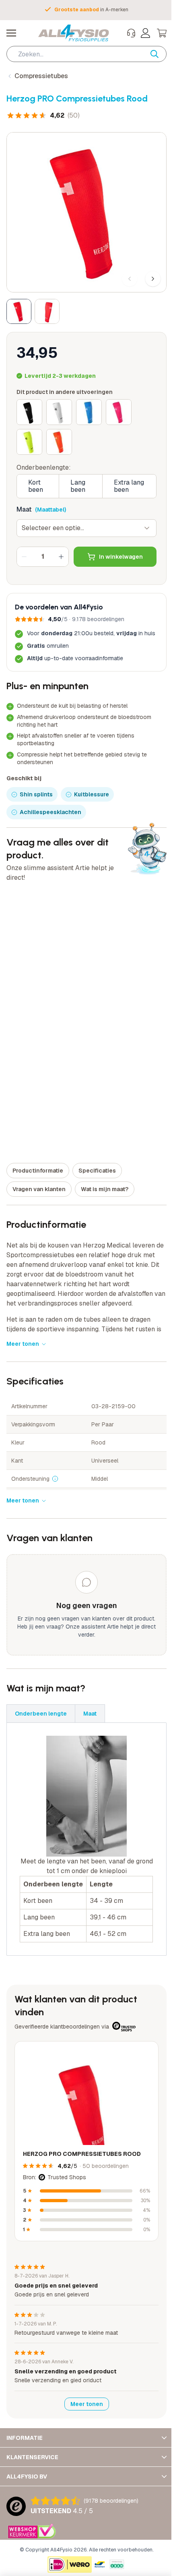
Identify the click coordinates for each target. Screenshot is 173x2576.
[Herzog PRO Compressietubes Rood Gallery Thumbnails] (33, 311)
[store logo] (74, 33)
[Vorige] (130, 279)
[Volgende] (153, 279)
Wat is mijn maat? (105, 1189)
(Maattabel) (50, 510)
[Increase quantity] (61, 557)
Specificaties (97, 1171)
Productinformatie (38, 1171)
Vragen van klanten (39, 1189)
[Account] (146, 33)
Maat (24, 509)
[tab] (41, 1714)
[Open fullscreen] (86, 212)
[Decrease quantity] (24, 557)
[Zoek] (159, 54)
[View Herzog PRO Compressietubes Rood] (19, 311)
